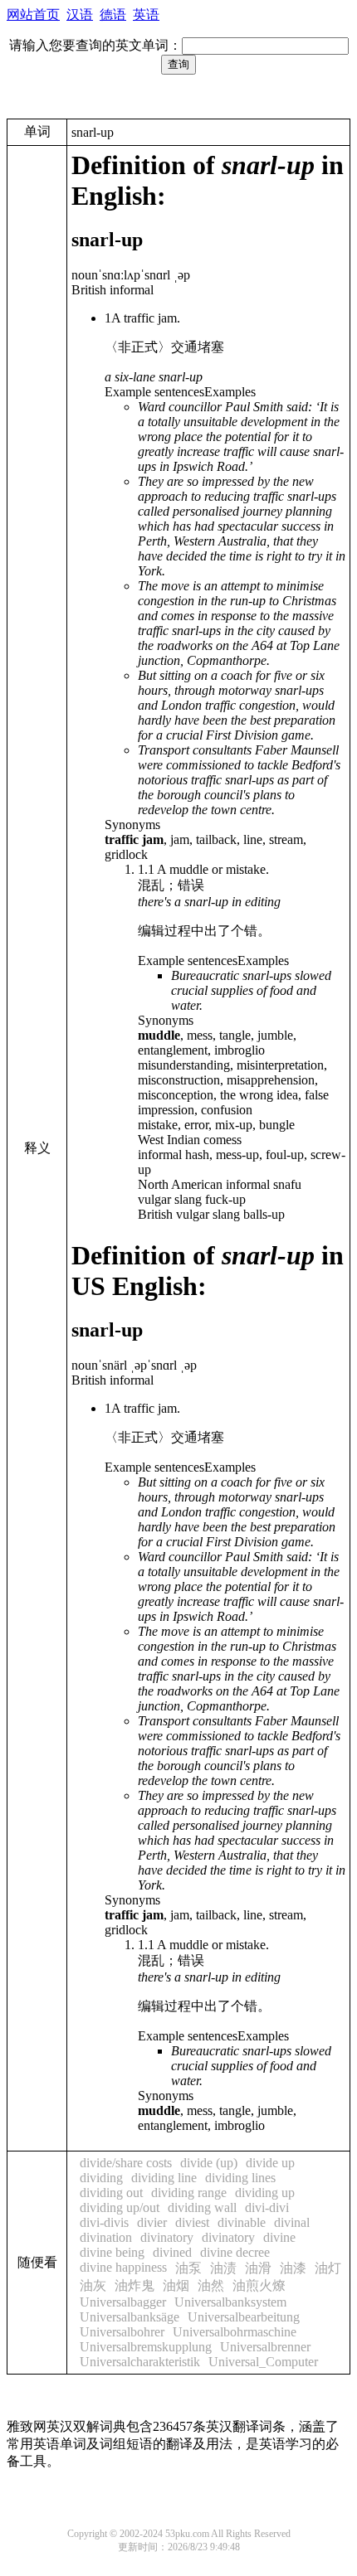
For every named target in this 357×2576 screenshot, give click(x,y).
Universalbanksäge (130, 2317)
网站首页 (33, 15)
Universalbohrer (122, 2332)
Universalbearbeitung (244, 2317)
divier (152, 2222)
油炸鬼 (134, 2285)
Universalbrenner (265, 2347)
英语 (146, 15)
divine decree (235, 2252)
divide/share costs (126, 2163)
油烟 (176, 2285)
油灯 (328, 2268)
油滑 (258, 2268)
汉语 (80, 15)
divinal (292, 2222)
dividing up (265, 2193)
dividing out (111, 2193)
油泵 (188, 2268)
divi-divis (104, 2222)
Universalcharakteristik (140, 2362)
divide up (270, 2163)
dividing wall (202, 2207)
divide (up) (209, 2163)
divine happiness (123, 2267)
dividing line (164, 2178)
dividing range (189, 2193)
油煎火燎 (259, 2285)
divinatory (167, 2237)
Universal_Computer (263, 2362)
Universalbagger (123, 2302)
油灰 (93, 2285)
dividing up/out (120, 2207)
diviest (192, 2222)
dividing (101, 2178)
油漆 (293, 2268)
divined (172, 2252)
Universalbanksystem (230, 2302)
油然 (211, 2285)
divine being (112, 2252)
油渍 (223, 2268)
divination (106, 2237)
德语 (113, 15)
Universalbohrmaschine (235, 2332)
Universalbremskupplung (146, 2347)
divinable (242, 2222)
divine (279, 2237)
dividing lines (240, 2178)
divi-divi (267, 2207)
